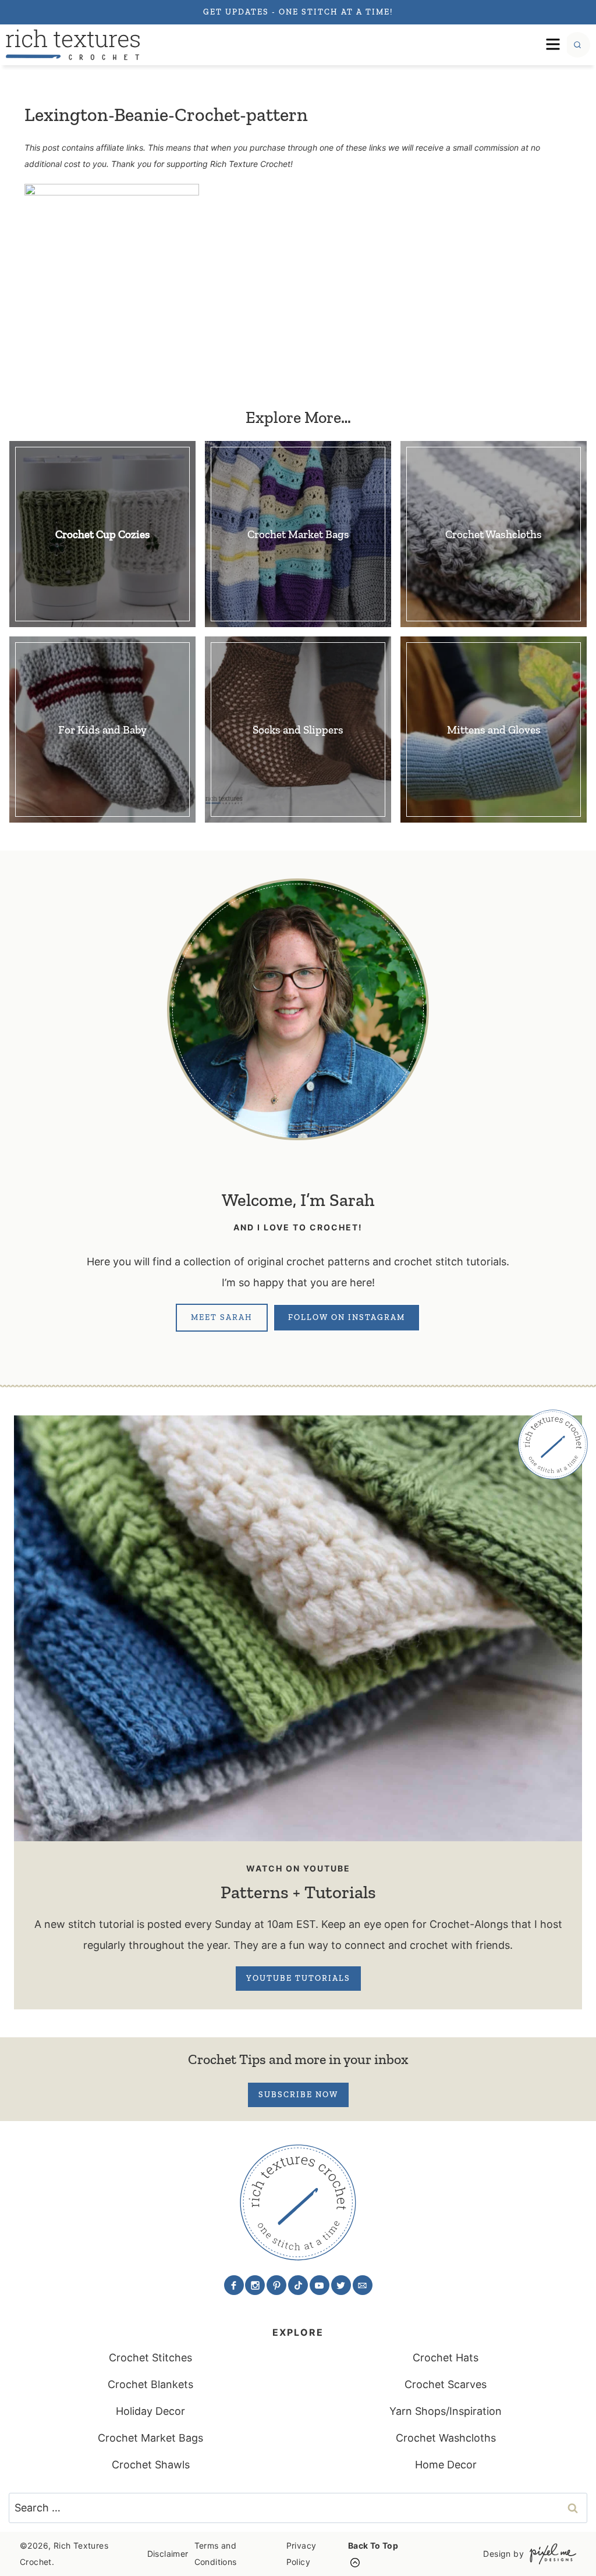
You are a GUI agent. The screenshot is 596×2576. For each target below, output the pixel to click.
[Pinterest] (276, 2285)
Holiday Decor (150, 2411)
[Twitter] (341, 2285)
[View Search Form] (577, 45)
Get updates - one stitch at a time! (298, 12)
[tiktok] (298, 2285)
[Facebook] (234, 2285)
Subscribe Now (298, 2095)
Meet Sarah (222, 1317)
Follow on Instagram (347, 1317)
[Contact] (363, 2285)
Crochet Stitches (150, 2358)
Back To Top (373, 2545)
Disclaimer (168, 2554)
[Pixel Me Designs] (550, 2554)
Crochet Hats (446, 2358)
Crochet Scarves (446, 2384)
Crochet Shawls (151, 2465)
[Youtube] (320, 2285)
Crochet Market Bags (150, 2438)
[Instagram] (255, 2285)
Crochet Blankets (150, 2384)
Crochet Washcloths (446, 2438)
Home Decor (446, 2465)
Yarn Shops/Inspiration (446, 2411)
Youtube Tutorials (298, 1978)
